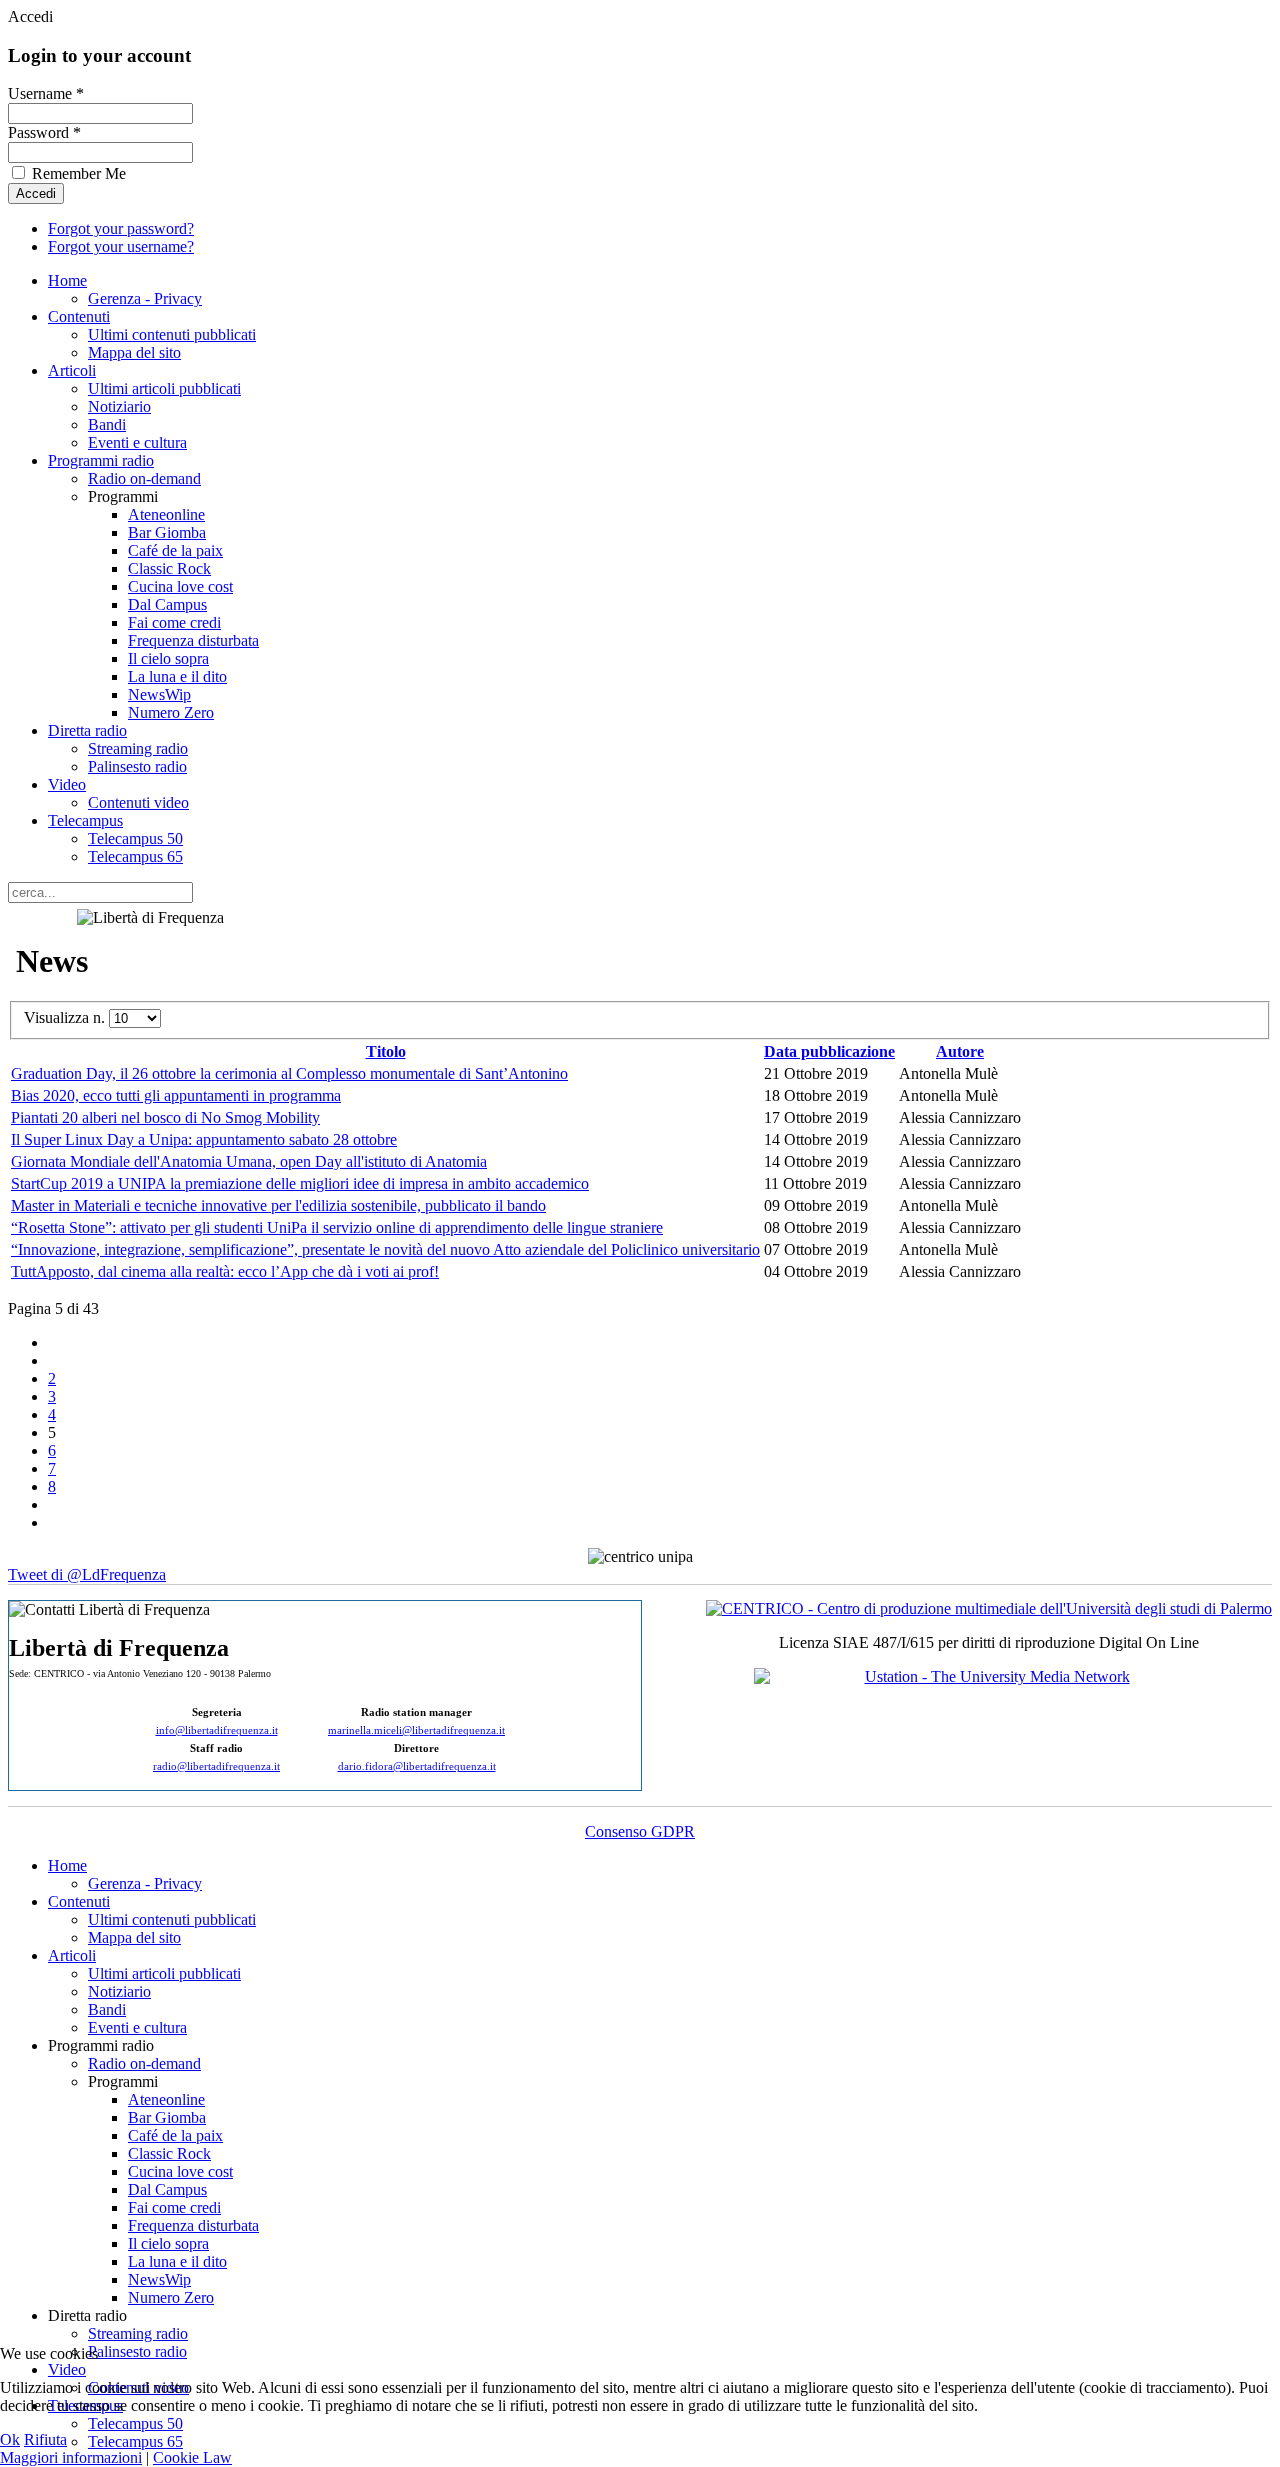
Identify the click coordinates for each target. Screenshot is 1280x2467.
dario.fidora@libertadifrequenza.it (417, 1766)
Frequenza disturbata (193, 640)
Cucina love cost (180, 586)
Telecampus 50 (135, 838)
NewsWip (159, 694)
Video (67, 784)
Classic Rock (169, 568)
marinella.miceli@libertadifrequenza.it (416, 1730)
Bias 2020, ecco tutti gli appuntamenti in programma (176, 1095)
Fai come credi (174, 622)
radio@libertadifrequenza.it (216, 1766)
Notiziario (119, 406)
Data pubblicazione (829, 1051)
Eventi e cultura (137, 442)
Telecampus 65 (135, 856)
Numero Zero (171, 712)
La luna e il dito (177, 676)
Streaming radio (138, 748)
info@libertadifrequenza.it (217, 1730)
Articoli (72, 370)
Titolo (386, 1051)
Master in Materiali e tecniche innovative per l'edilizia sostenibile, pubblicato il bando (278, 1205)
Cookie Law (192, 2457)
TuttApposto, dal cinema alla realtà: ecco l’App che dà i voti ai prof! (225, 1271)
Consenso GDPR (640, 1831)
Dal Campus (167, 604)
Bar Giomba (167, 532)
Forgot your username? (121, 246)
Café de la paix (175, 550)
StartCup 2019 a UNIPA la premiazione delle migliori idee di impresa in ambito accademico (300, 1183)
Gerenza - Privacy (145, 298)
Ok (10, 2439)
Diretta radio (87, 730)
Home (67, 280)
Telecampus (85, 820)
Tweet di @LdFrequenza (87, 1574)
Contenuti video (138, 802)
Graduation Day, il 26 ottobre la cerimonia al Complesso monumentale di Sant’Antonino (289, 1073)
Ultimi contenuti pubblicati (172, 334)
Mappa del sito (134, 352)
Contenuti (79, 316)
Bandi (107, 424)
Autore (960, 1051)
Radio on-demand (144, 478)
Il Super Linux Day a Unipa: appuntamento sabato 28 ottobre (204, 1139)
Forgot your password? (121, 228)
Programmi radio (101, 460)
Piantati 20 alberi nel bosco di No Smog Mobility (165, 1117)
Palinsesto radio (137, 766)
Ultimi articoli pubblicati (164, 388)
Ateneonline (166, 514)
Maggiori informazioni (71, 2457)
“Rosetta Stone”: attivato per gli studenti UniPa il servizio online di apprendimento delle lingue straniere (337, 1227)
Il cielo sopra (168, 658)
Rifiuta (45, 2439)
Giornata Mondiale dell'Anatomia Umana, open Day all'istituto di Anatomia (249, 1161)
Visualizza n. (66, 1017)
